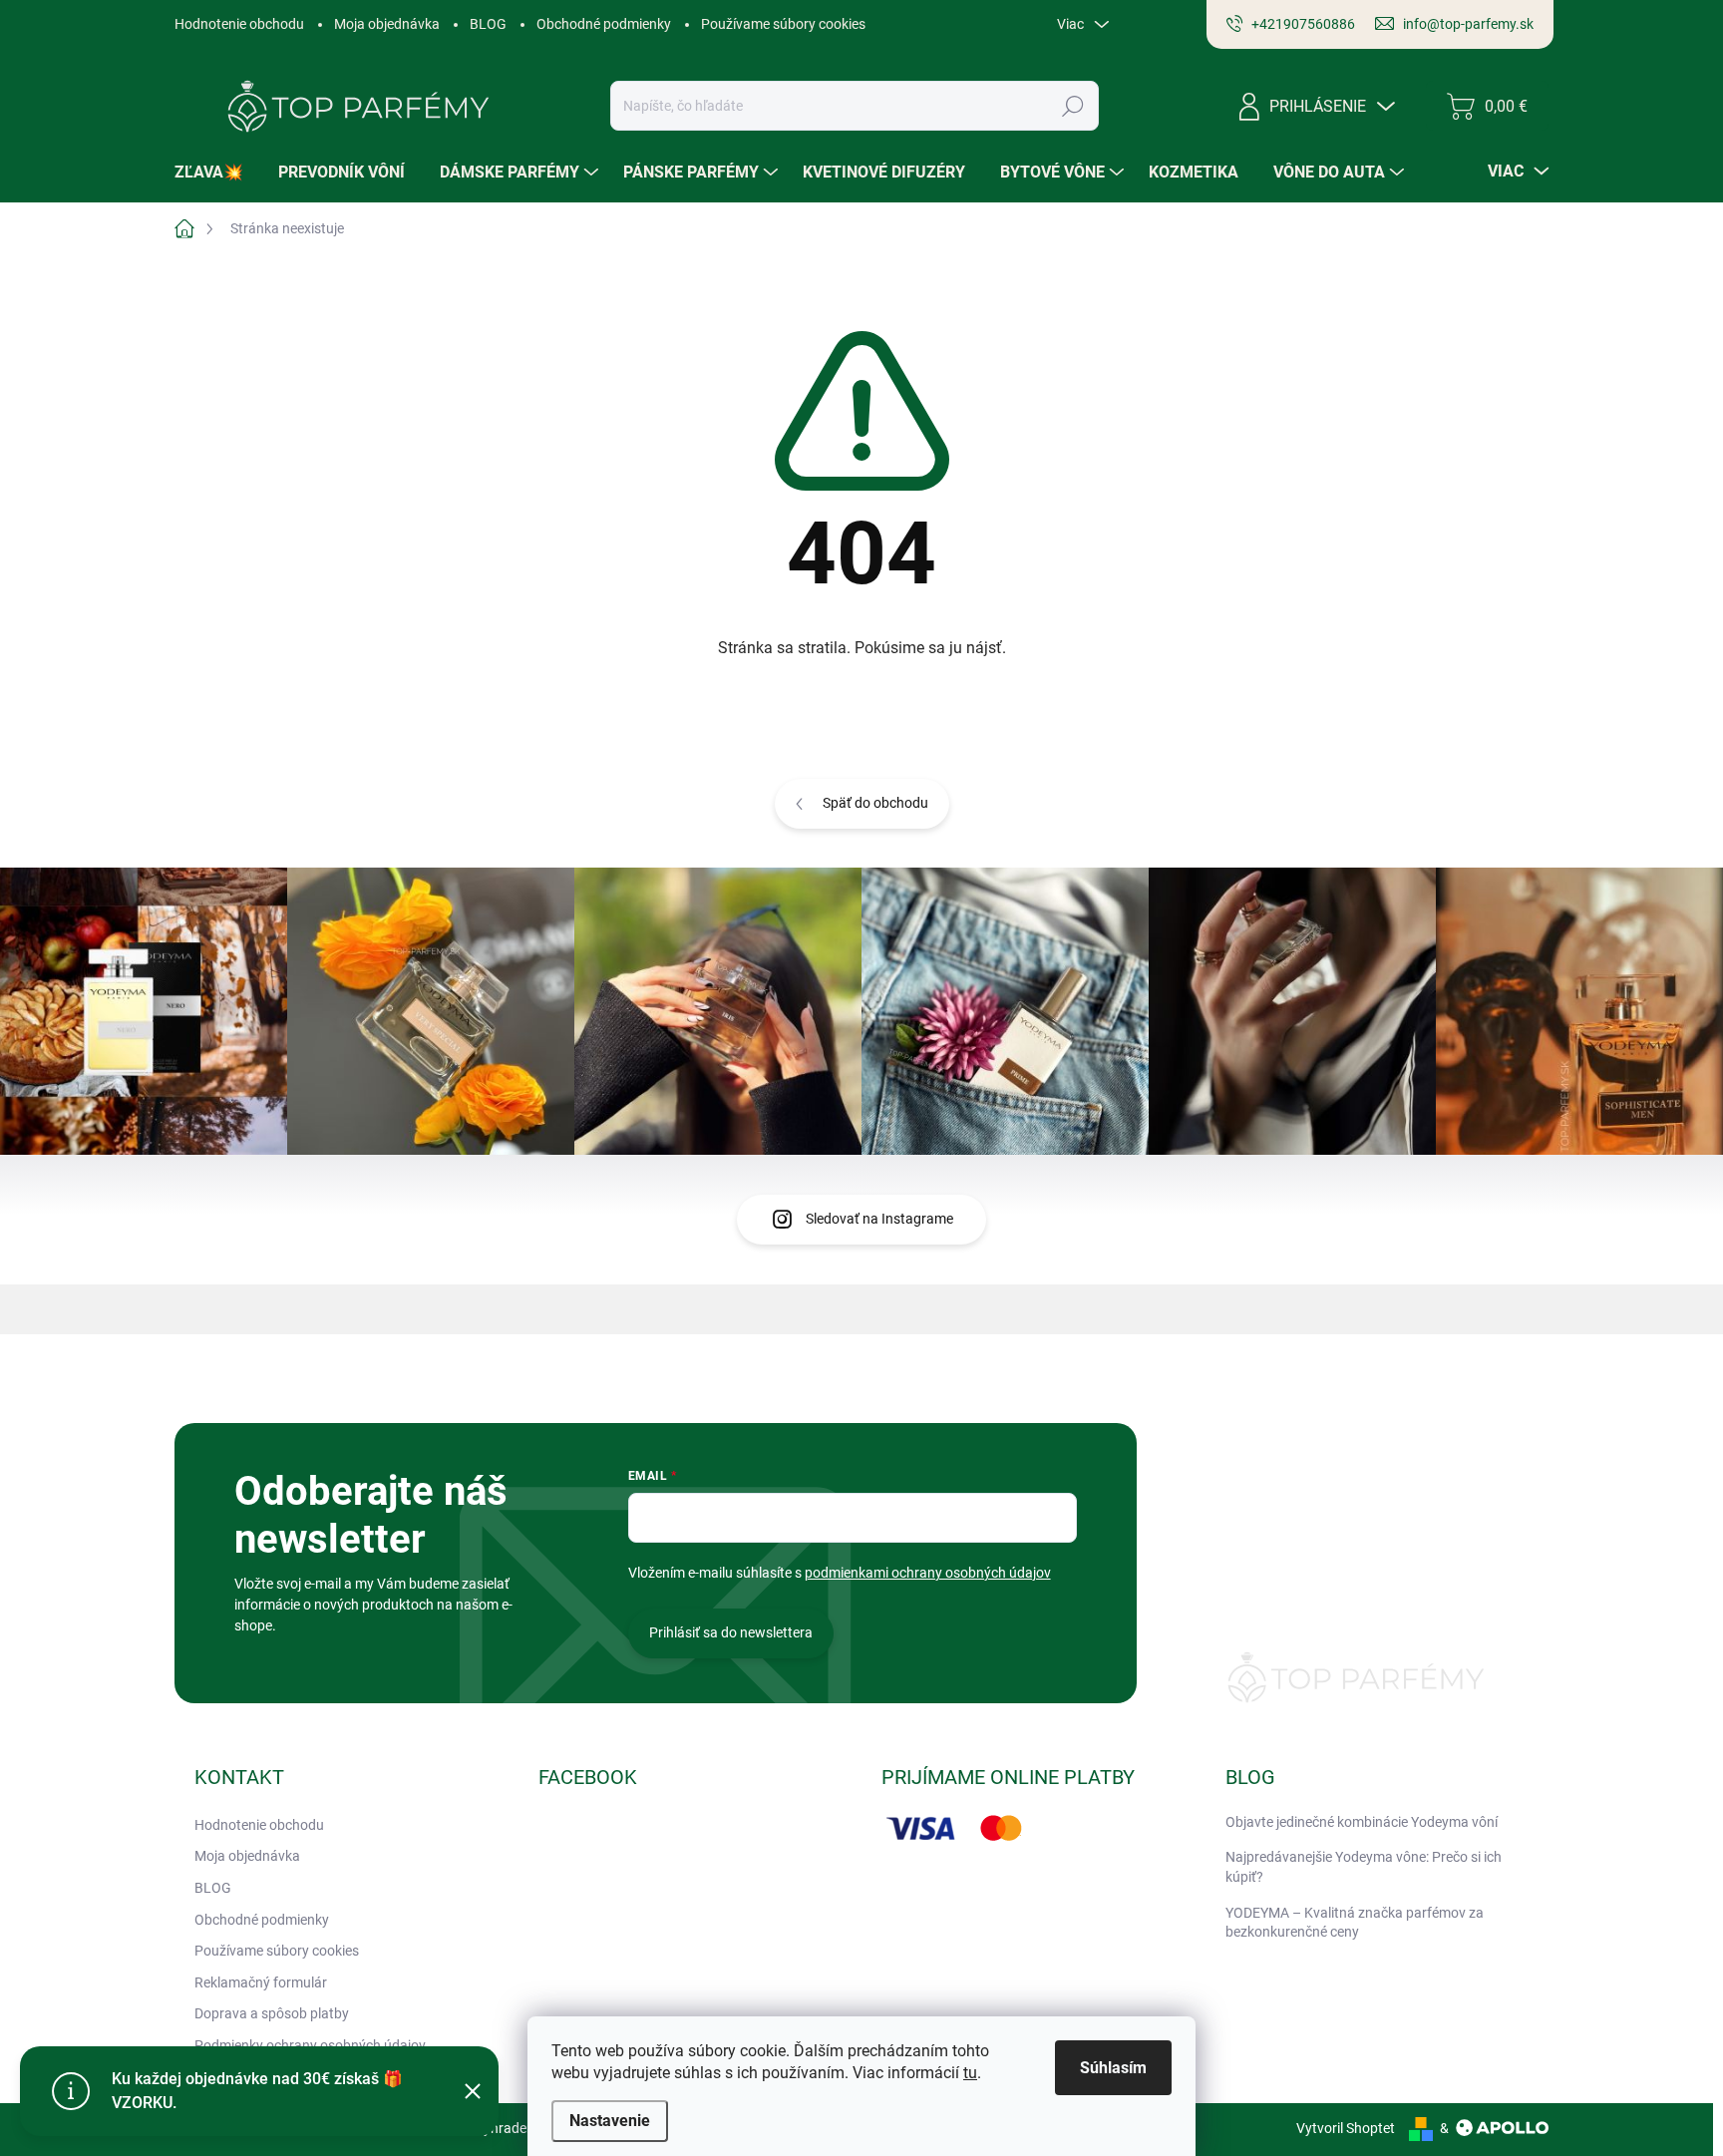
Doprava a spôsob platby (272, 2013)
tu (970, 2073)
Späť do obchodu (875, 803)
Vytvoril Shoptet (1346, 2128)
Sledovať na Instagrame (879, 1219)
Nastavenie (610, 2121)
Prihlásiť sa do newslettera (731, 1632)
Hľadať (1073, 106)
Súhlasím (1113, 2068)
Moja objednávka (387, 24)
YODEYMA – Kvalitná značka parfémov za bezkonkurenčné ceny (1355, 1923)
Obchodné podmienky (604, 24)
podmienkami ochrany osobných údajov (928, 1573)
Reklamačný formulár (261, 1982)
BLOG (488, 24)
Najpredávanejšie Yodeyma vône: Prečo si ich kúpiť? (1364, 1867)
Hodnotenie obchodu (239, 24)
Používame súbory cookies (783, 24)
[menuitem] (216, 173)
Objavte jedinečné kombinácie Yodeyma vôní (1362, 1822)
